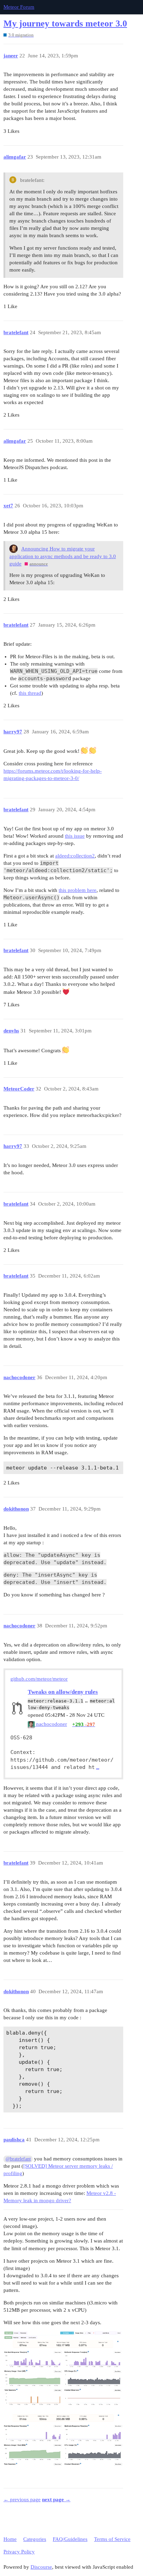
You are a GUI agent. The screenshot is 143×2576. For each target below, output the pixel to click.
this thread (30, 693)
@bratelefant (18, 2159)
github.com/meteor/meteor (39, 1679)
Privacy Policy (19, 2552)
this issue (75, 836)
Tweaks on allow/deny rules (63, 1692)
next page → (56, 2499)
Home (10, 2539)
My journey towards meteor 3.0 (65, 23)
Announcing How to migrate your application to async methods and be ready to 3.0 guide (63, 556)
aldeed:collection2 (75, 856)
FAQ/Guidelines (70, 2539)
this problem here (78, 890)
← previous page (22, 2499)
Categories (35, 2539)
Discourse (41, 2567)
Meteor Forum (19, 7)
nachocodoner (51, 1724)
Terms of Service (112, 2539)
